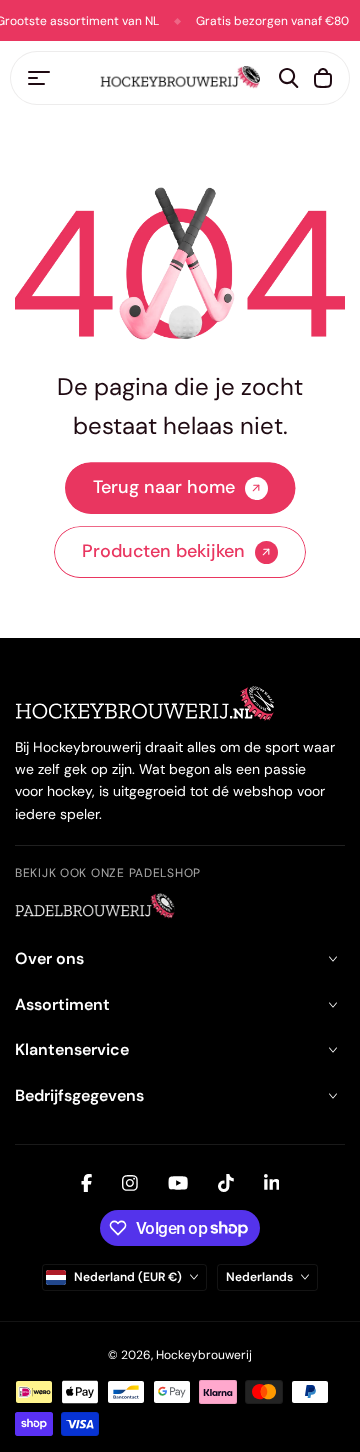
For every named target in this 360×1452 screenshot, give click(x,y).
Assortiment (62, 1004)
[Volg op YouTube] (178, 1183)
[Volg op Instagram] (130, 1183)
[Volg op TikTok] (226, 1183)
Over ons (49, 958)
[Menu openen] (39, 78)
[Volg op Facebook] (86, 1183)
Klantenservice (72, 1049)
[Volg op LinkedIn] (272, 1183)
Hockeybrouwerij (204, 1355)
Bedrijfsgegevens (79, 1095)
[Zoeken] (289, 78)
